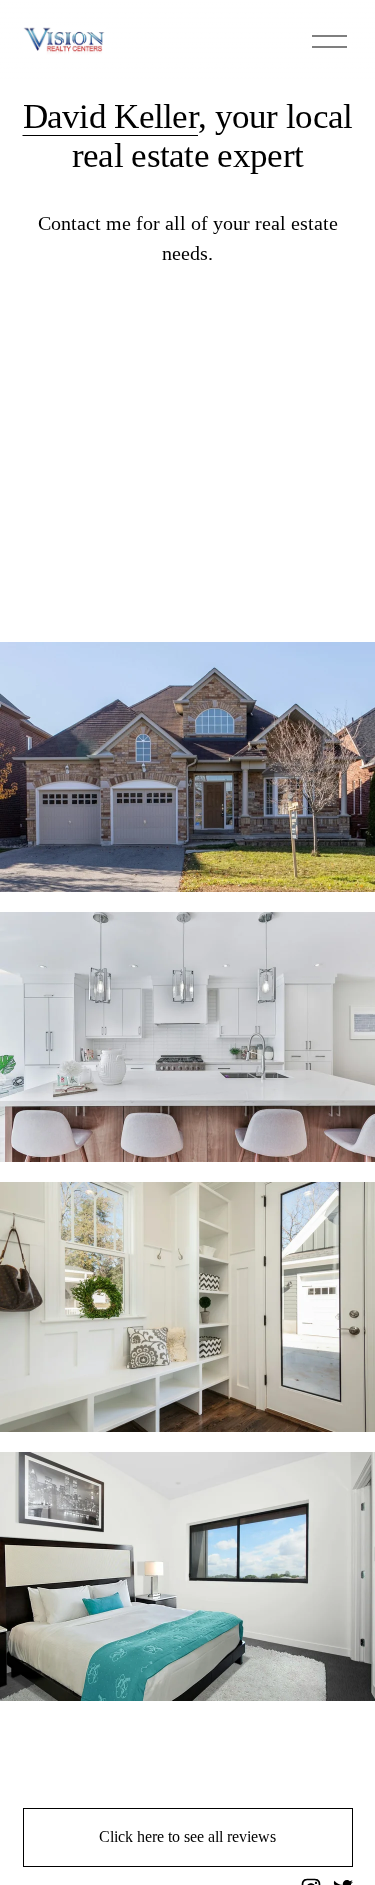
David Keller (111, 116)
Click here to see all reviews (187, 1836)
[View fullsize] (187, 767)
